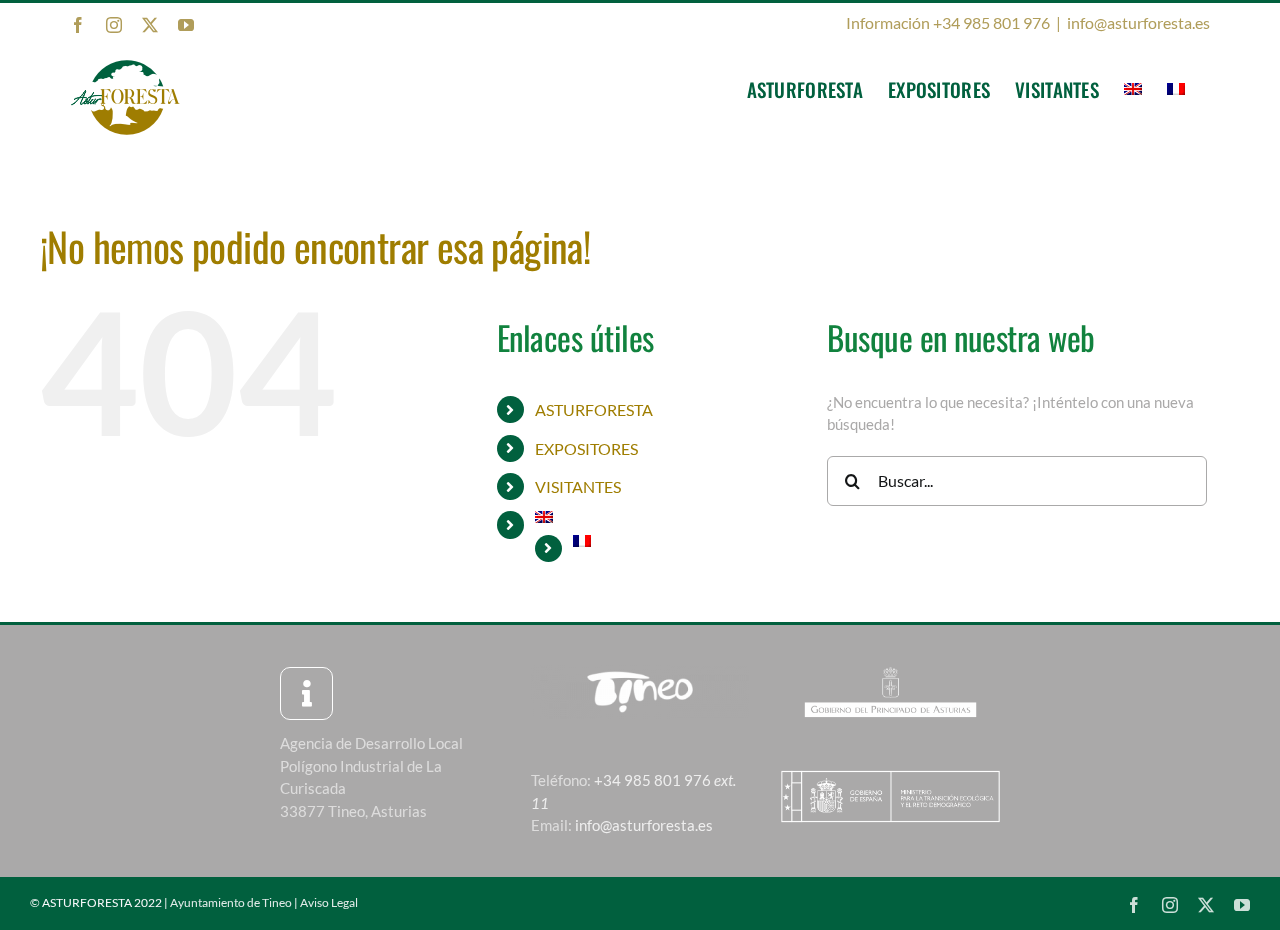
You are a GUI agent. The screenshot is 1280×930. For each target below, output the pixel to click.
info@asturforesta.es (1138, 22)
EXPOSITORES (586, 448)
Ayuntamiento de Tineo (231, 902)
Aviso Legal (329, 902)
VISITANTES (578, 486)
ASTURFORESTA (594, 409)
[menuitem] (1133, 89)
